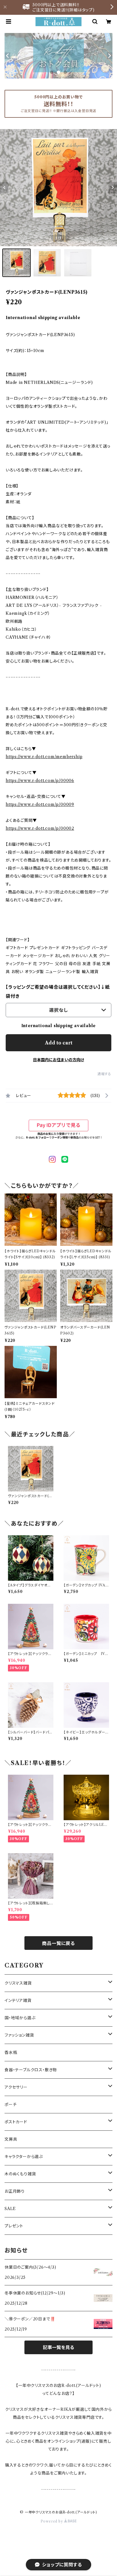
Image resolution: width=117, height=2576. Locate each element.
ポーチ (11, 2105)
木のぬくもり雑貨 (20, 2174)
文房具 (11, 2139)
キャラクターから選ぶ (24, 2157)
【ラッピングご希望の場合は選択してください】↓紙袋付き (58, 992)
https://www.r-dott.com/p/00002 (40, 828)
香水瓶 (11, 2052)
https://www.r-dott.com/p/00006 (40, 781)
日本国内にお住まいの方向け (58, 1060)
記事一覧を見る (58, 2347)
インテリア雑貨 (18, 2000)
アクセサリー (16, 2087)
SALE (10, 2209)
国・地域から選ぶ (20, 2018)
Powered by (52, 2521)
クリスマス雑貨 (18, 1983)
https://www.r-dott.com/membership (44, 757)
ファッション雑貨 (19, 2035)
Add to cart (59, 1043)
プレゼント (14, 2226)
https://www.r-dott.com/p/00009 (40, 804)
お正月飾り (15, 2191)
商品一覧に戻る (58, 1943)
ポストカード (16, 2122)
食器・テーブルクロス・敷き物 (31, 2070)
